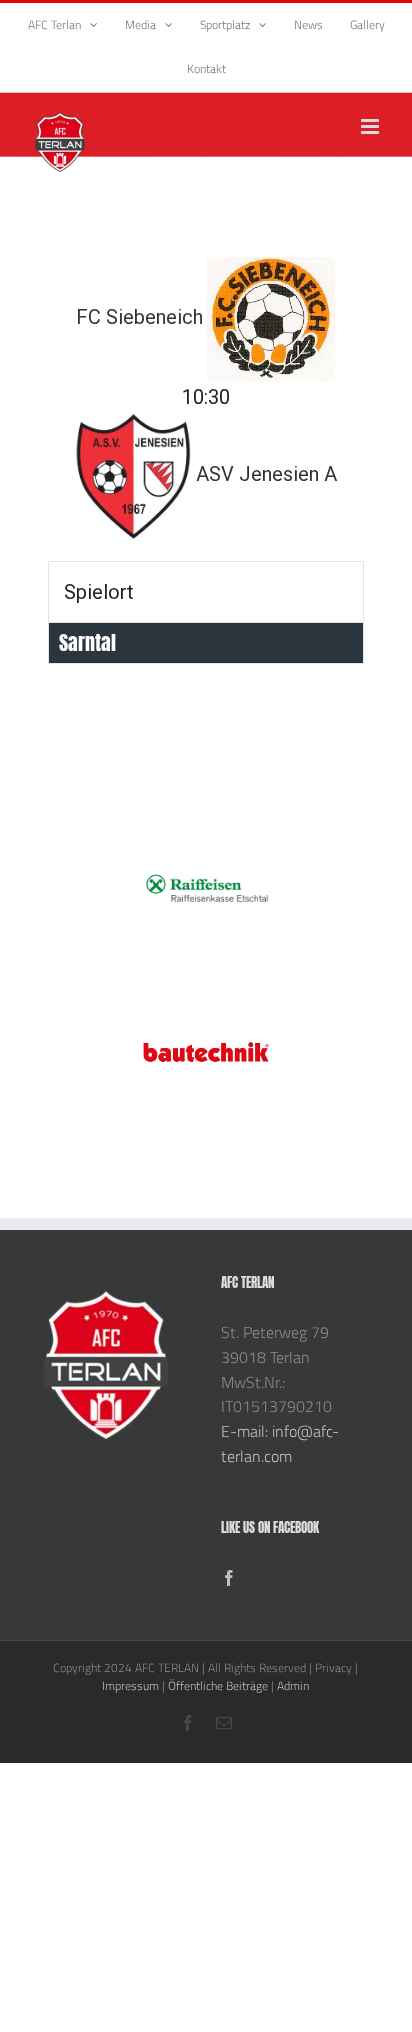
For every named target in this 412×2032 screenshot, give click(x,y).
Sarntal (87, 642)
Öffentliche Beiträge (218, 1685)
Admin (293, 1685)
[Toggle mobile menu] (371, 126)
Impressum (130, 1685)
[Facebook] (229, 1578)
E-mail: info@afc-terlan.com (280, 1443)
